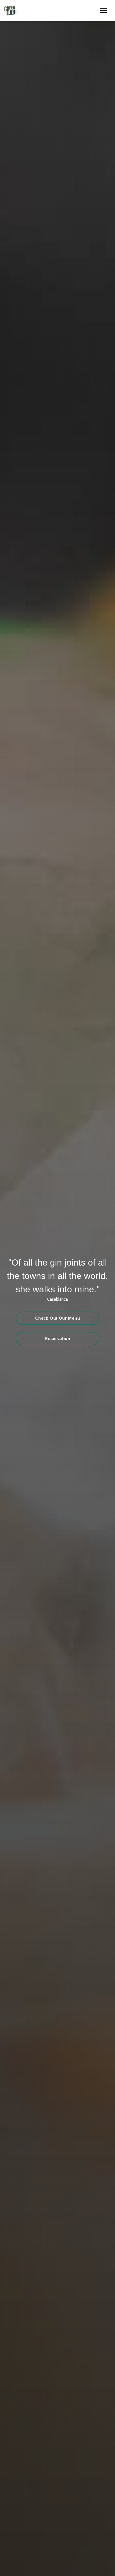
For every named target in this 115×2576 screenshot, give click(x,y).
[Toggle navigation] (103, 11)
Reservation (57, 1338)
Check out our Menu (58, 1318)
